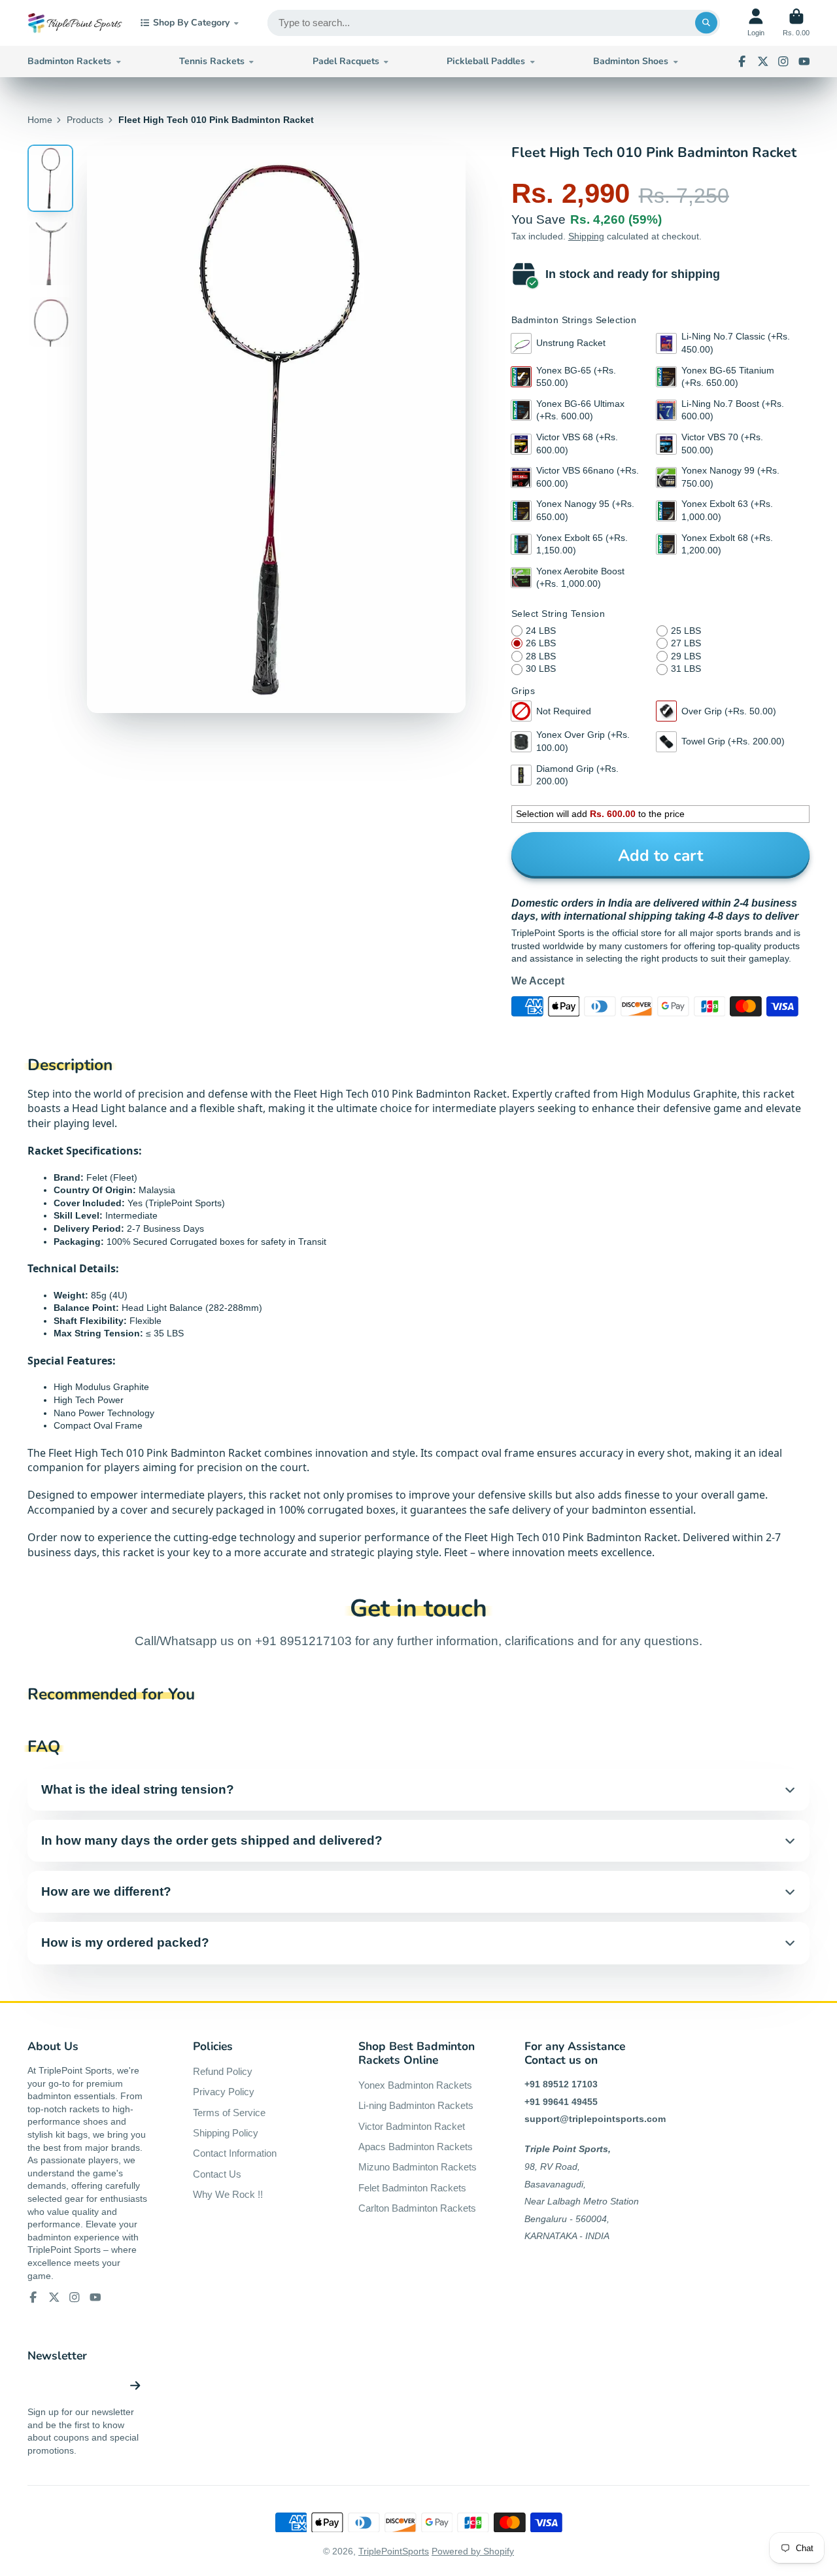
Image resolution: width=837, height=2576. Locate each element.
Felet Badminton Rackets (412, 2188)
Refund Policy (223, 2071)
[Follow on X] (763, 61)
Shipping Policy (226, 2133)
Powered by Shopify (473, 2551)
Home (40, 120)
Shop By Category (191, 23)
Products (85, 120)
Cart (796, 23)
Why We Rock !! (228, 2194)
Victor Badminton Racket (412, 2126)
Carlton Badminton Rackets (417, 2208)
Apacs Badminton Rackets (416, 2147)
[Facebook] (742, 61)
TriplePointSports (394, 2551)
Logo (75, 23)
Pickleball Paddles (486, 61)
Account (756, 23)
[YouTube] (804, 61)
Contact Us (217, 2174)
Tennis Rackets (212, 61)
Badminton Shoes (631, 61)
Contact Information (235, 2153)
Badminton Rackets (69, 61)
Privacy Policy (224, 2092)
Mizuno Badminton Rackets (418, 2167)
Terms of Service (229, 2113)
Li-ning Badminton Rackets (416, 2105)
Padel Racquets (346, 61)
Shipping (586, 236)
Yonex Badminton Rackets (415, 2085)
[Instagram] (783, 61)
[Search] (706, 23)
